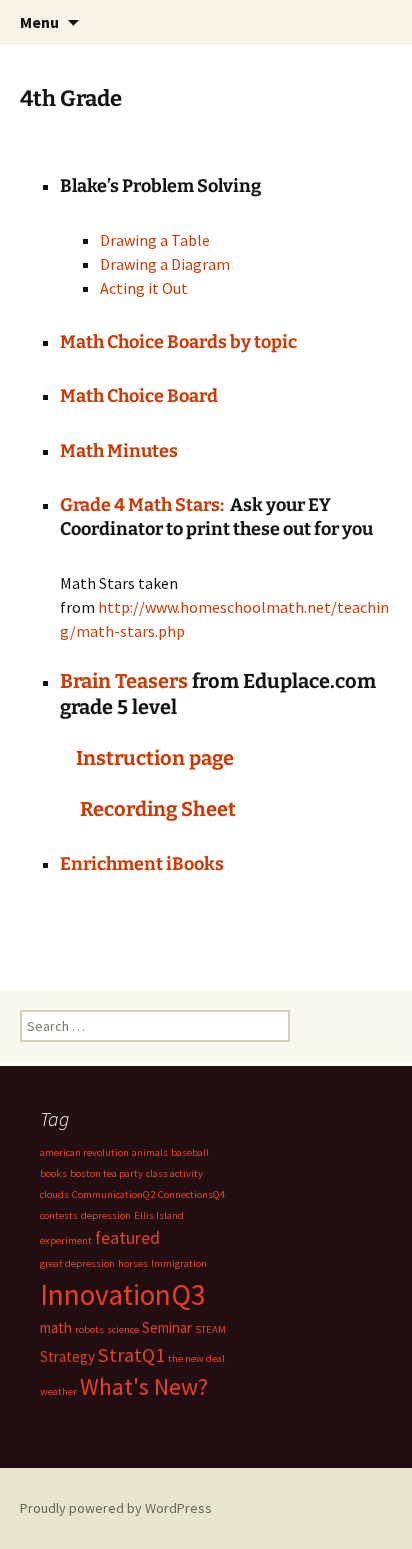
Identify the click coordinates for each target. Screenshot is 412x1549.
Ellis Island (159, 1215)
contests (59, 1215)
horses (133, 1263)
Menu (39, 22)
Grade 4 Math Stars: (145, 505)
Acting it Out (144, 288)
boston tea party (106, 1173)
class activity (174, 1173)
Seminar (167, 1327)
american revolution (84, 1152)
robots (89, 1329)
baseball (190, 1152)
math (56, 1327)
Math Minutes (119, 451)
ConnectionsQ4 (191, 1194)
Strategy (67, 1356)
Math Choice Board (140, 396)
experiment (66, 1240)
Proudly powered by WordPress (116, 1508)
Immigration (179, 1263)
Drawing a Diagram (165, 264)
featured (127, 1237)
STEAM (210, 1329)
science (123, 1329)
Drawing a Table (155, 240)
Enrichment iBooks (142, 864)
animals (150, 1152)
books (53, 1173)
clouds (54, 1194)
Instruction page (157, 758)
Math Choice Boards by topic (178, 342)
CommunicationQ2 (113, 1194)
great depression (77, 1263)
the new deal (196, 1358)
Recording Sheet (158, 809)
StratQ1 (131, 1355)
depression (106, 1215)
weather (58, 1391)
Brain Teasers (126, 681)
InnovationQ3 (123, 1294)
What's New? (144, 1387)
